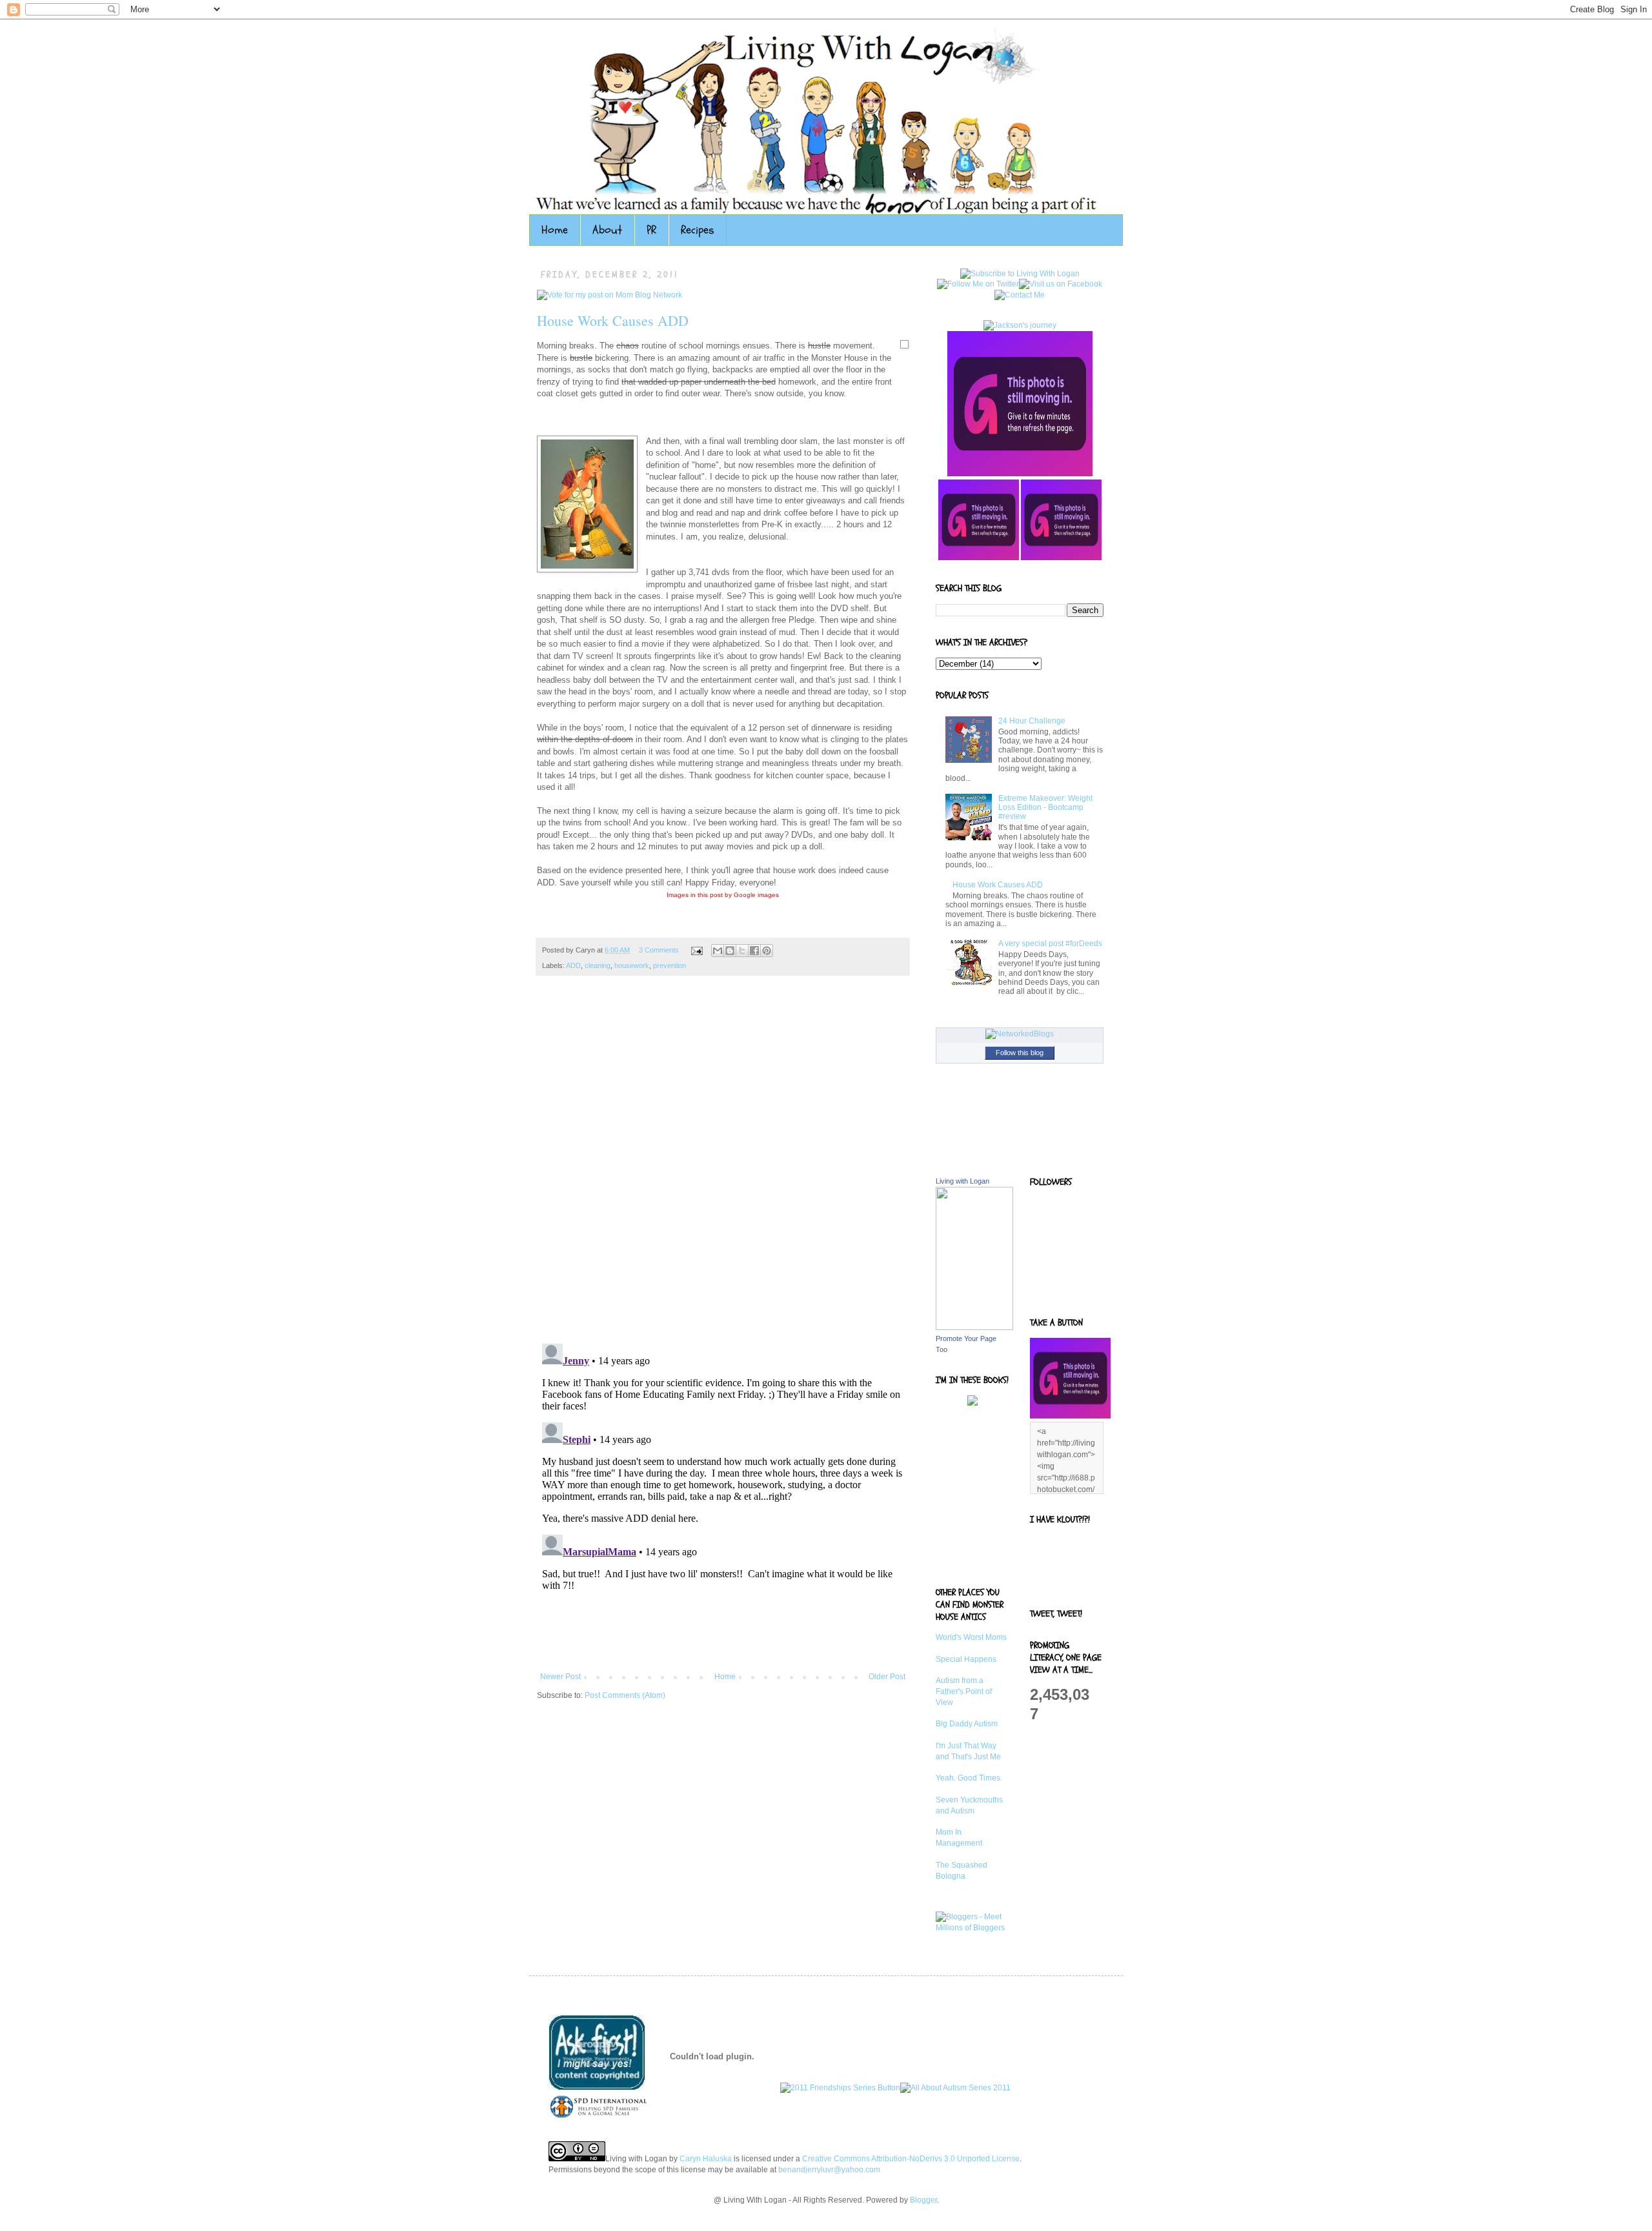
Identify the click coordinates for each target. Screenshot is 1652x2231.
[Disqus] (723, 1166)
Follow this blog (1020, 1053)
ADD (573, 965)
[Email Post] (696, 950)
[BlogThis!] (730, 951)
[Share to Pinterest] (767, 951)
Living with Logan (962, 1181)
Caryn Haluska (706, 2159)
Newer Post (560, 1677)
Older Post (887, 1677)
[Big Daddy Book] (972, 1403)
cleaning (598, 965)
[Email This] (718, 951)
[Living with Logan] (974, 1327)
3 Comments (659, 950)
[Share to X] (742, 951)
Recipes (698, 230)
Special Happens (966, 1659)
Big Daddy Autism (967, 1724)
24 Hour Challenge (1032, 721)
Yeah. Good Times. (969, 1778)
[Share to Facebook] (754, 951)
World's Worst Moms (971, 1637)
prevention (670, 965)
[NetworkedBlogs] (1020, 1034)
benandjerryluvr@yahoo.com (829, 2170)
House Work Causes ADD (613, 320)
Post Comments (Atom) (625, 1695)
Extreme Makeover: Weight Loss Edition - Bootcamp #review (1045, 808)
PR (651, 230)
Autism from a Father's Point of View (964, 1691)
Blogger (923, 2200)
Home (555, 230)
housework (632, 965)
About (607, 230)
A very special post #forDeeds (1050, 944)
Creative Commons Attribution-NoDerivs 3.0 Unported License (911, 2159)
